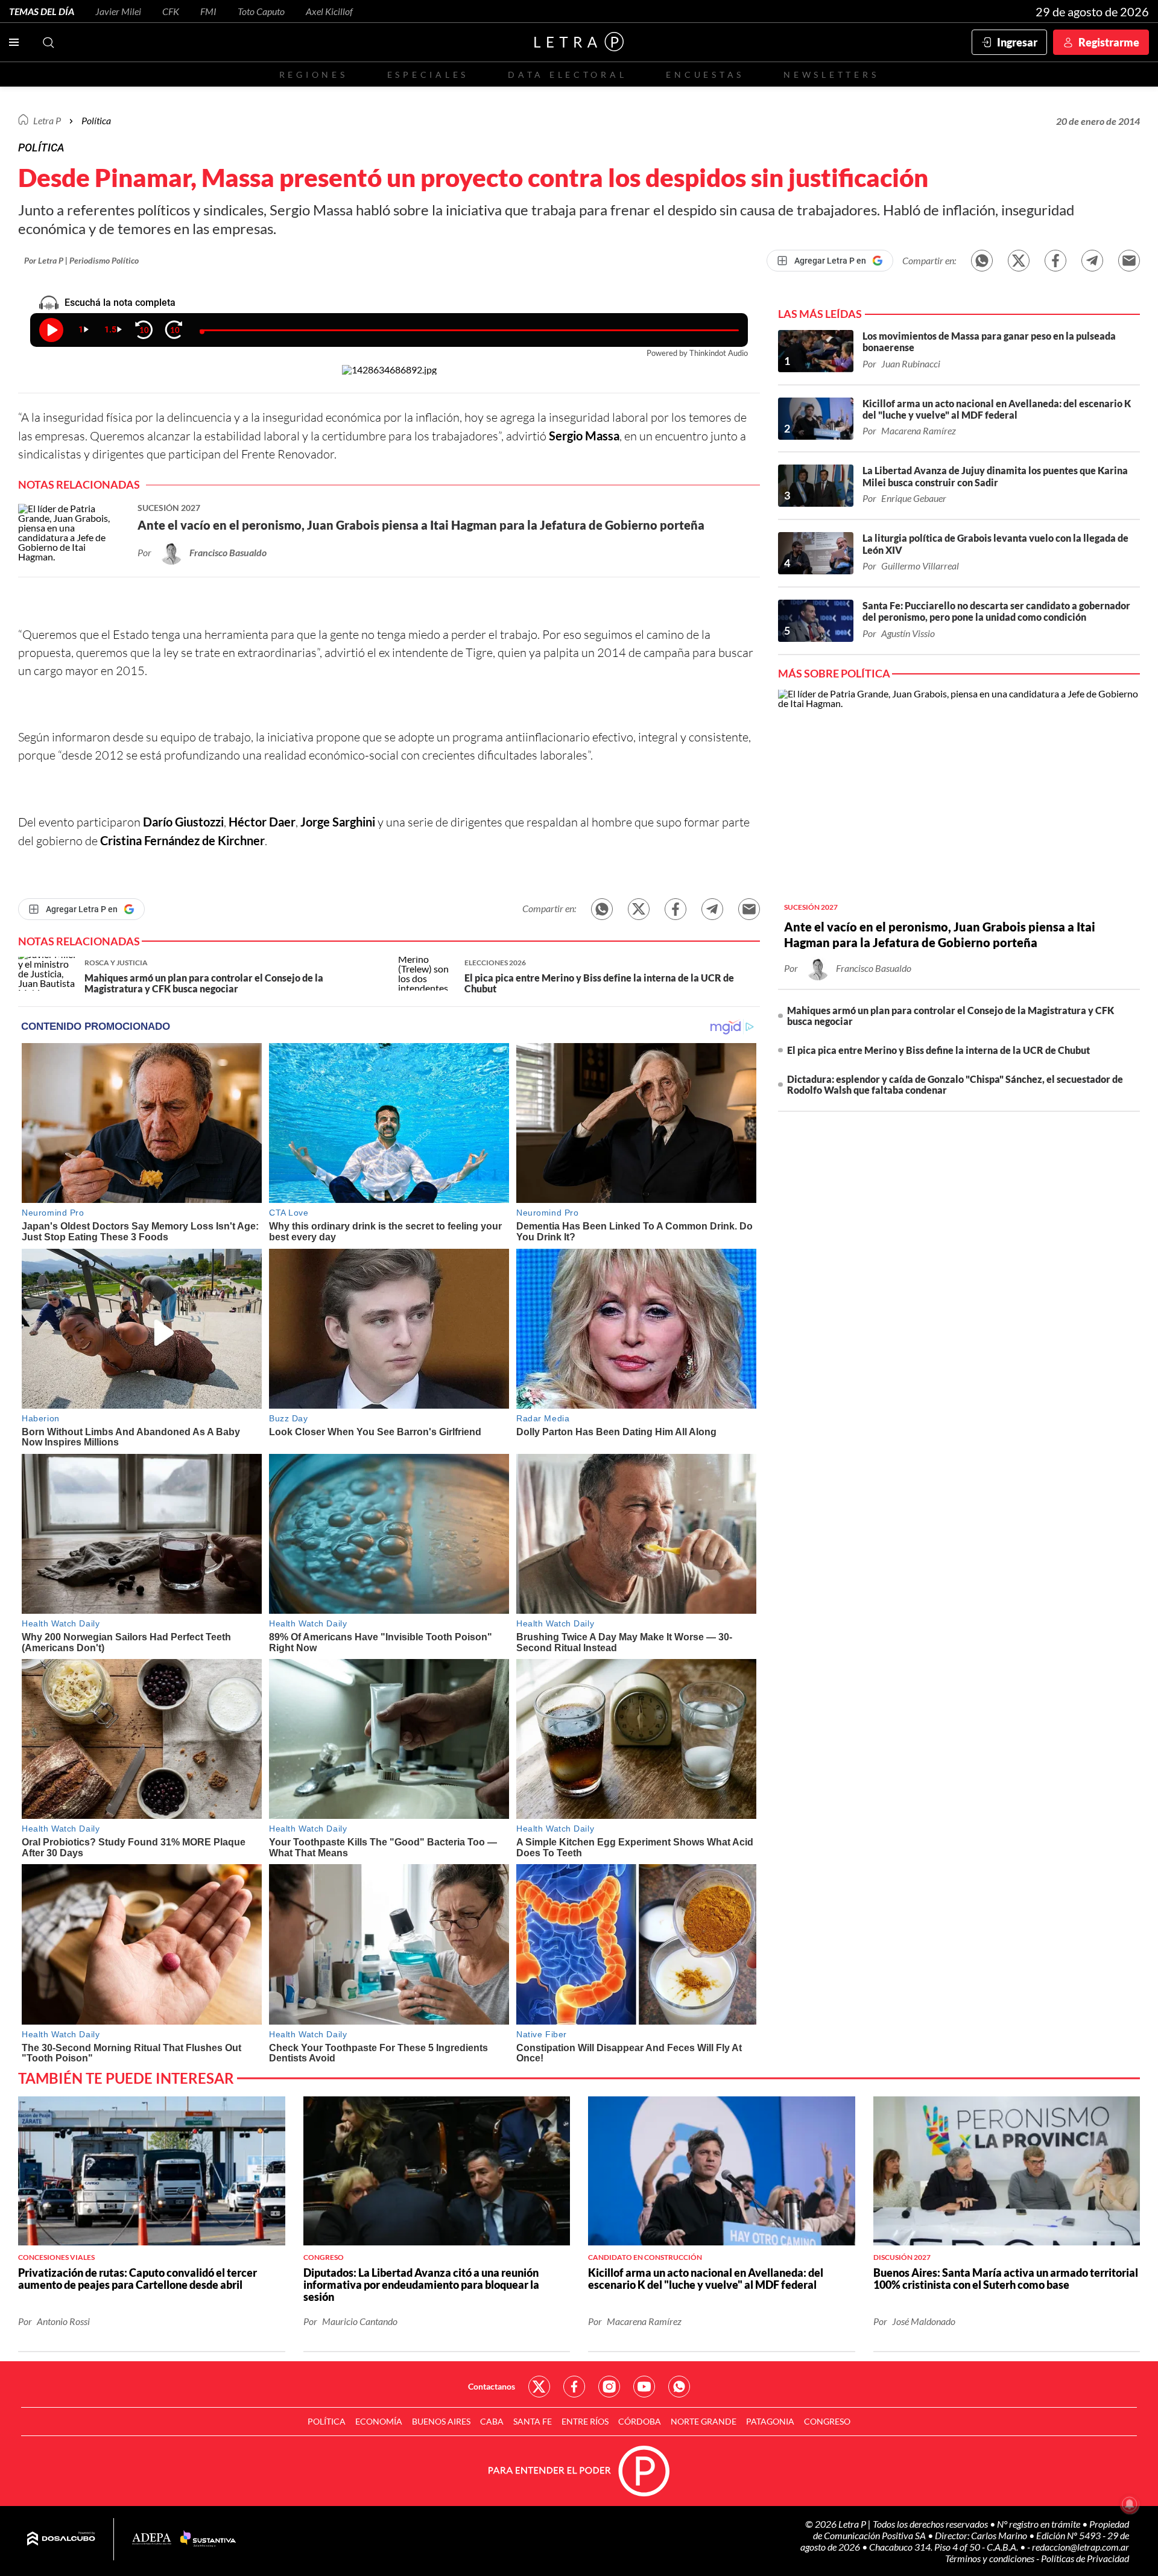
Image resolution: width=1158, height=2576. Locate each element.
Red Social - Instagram (609, 2387)
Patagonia (770, 2421)
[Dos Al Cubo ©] (61, 2539)
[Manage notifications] (1130, 2504)
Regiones (314, 75)
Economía (379, 2421)
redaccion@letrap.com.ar (1080, 2547)
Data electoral (567, 75)
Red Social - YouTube (644, 2387)
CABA (492, 2421)
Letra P (47, 120)
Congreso (827, 2421)
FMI (208, 11)
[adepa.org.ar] (152, 2540)
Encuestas (705, 75)
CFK (171, 11)
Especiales (428, 75)
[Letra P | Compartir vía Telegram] (1092, 261)
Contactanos (492, 2386)
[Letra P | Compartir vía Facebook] (1055, 261)
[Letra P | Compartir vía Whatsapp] (982, 261)
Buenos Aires (441, 2421)
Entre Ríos (585, 2421)
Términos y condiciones (991, 2558)
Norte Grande (704, 2421)
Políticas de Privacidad (1085, 2558)
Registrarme (1109, 42)
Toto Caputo (261, 11)
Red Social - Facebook (574, 2387)
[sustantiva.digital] (208, 2539)
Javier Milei (118, 11)
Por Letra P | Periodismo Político (81, 260)
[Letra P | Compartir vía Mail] (1129, 261)
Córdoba (640, 2421)
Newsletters (831, 75)
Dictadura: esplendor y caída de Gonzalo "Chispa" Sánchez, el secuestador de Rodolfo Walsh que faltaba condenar (955, 1084)
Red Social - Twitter (539, 2387)
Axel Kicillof (329, 11)
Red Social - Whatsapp (679, 2387)
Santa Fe (533, 2421)
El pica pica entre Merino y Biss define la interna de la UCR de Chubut (938, 1050)
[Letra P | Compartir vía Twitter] (1019, 261)
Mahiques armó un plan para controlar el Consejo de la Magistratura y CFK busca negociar (951, 1016)
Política (96, 120)
